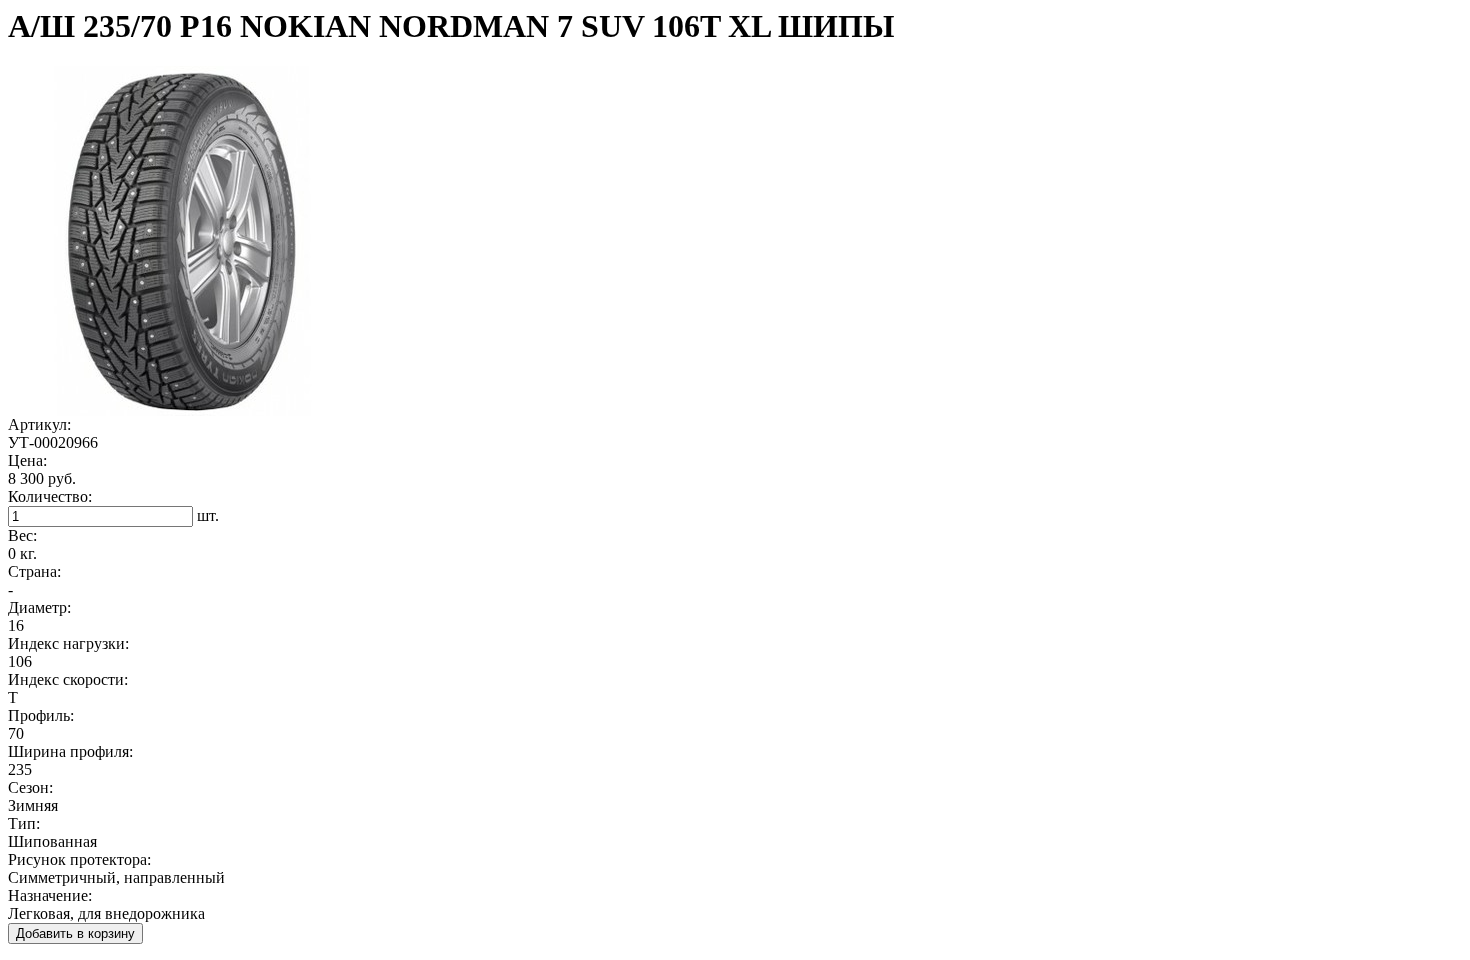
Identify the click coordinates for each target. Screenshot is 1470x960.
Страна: (34, 571)
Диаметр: (39, 607)
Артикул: (39, 424)
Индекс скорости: (68, 679)
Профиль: (41, 715)
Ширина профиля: (70, 751)
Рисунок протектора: (79, 859)
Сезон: (30, 787)
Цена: (27, 460)
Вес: (22, 535)
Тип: (24, 823)
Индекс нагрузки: (68, 643)
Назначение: (50, 895)
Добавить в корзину (75, 933)
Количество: (50, 496)
